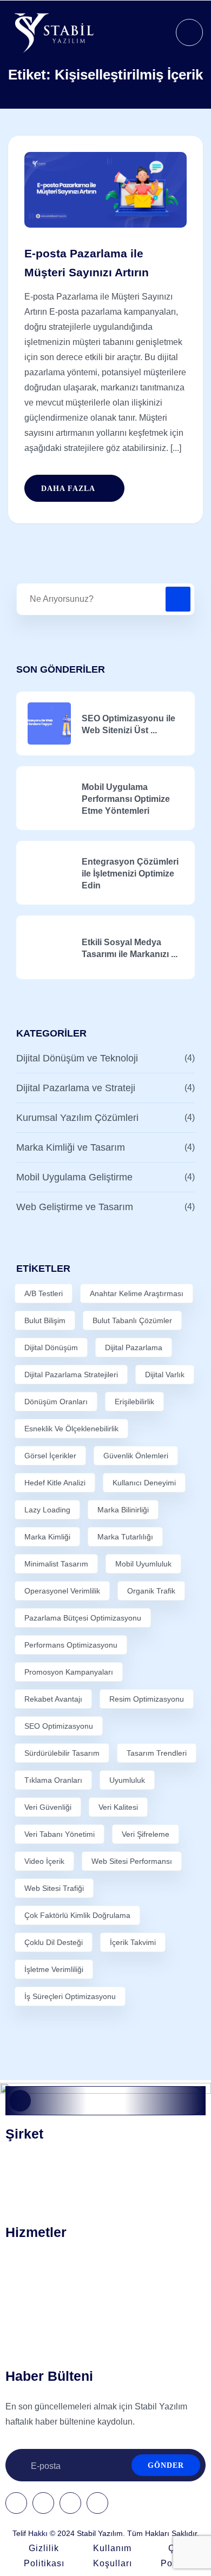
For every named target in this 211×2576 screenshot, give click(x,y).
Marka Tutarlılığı (125, 1537)
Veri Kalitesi (118, 1807)
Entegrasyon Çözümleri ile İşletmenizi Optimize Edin (130, 874)
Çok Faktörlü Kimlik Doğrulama (77, 1915)
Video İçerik (44, 1861)
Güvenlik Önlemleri (136, 1456)
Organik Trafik (151, 1591)
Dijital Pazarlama (134, 1347)
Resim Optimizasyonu (147, 1699)
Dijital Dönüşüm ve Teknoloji (77, 1058)
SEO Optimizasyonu (59, 1726)
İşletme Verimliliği (54, 1969)
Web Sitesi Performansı (132, 1861)
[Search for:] (105, 599)
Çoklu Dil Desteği (54, 1942)
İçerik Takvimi (133, 1942)
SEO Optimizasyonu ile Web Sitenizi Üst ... (128, 724)
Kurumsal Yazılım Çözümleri (77, 1118)
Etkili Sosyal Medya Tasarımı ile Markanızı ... (130, 948)
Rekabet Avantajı (53, 1699)
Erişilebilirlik (134, 1402)
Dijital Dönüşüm (51, 1347)
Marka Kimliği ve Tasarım (71, 1147)
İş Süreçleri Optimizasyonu (70, 1996)
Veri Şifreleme (146, 1834)
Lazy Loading (47, 1510)
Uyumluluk (127, 1780)
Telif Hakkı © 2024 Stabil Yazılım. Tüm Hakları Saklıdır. (106, 2533)
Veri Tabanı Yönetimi (60, 1834)
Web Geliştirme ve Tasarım (75, 1207)
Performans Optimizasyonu (71, 1645)
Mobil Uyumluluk (143, 1564)
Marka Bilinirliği (123, 1510)
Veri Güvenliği (48, 1807)
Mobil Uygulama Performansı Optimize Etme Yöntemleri (126, 799)
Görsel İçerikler (50, 1456)
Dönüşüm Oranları (56, 1402)
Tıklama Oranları (53, 1780)
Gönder (166, 2465)
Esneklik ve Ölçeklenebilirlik (71, 1429)
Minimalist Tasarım (56, 1564)
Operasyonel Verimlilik (62, 1591)
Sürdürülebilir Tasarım (62, 1753)
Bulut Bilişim (45, 1320)
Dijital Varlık (165, 1375)
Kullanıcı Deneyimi (144, 1483)
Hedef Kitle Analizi (55, 1483)
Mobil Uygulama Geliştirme (74, 1177)
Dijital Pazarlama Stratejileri (71, 1375)
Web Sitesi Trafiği (54, 1888)
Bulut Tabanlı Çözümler (132, 1320)
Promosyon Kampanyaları (69, 1672)
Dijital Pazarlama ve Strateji (76, 1088)
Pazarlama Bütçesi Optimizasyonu (83, 1618)
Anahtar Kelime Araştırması (137, 1293)
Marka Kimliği (47, 1537)
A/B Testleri (44, 1293)
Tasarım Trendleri (157, 1753)
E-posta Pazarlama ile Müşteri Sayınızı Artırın (87, 263)
